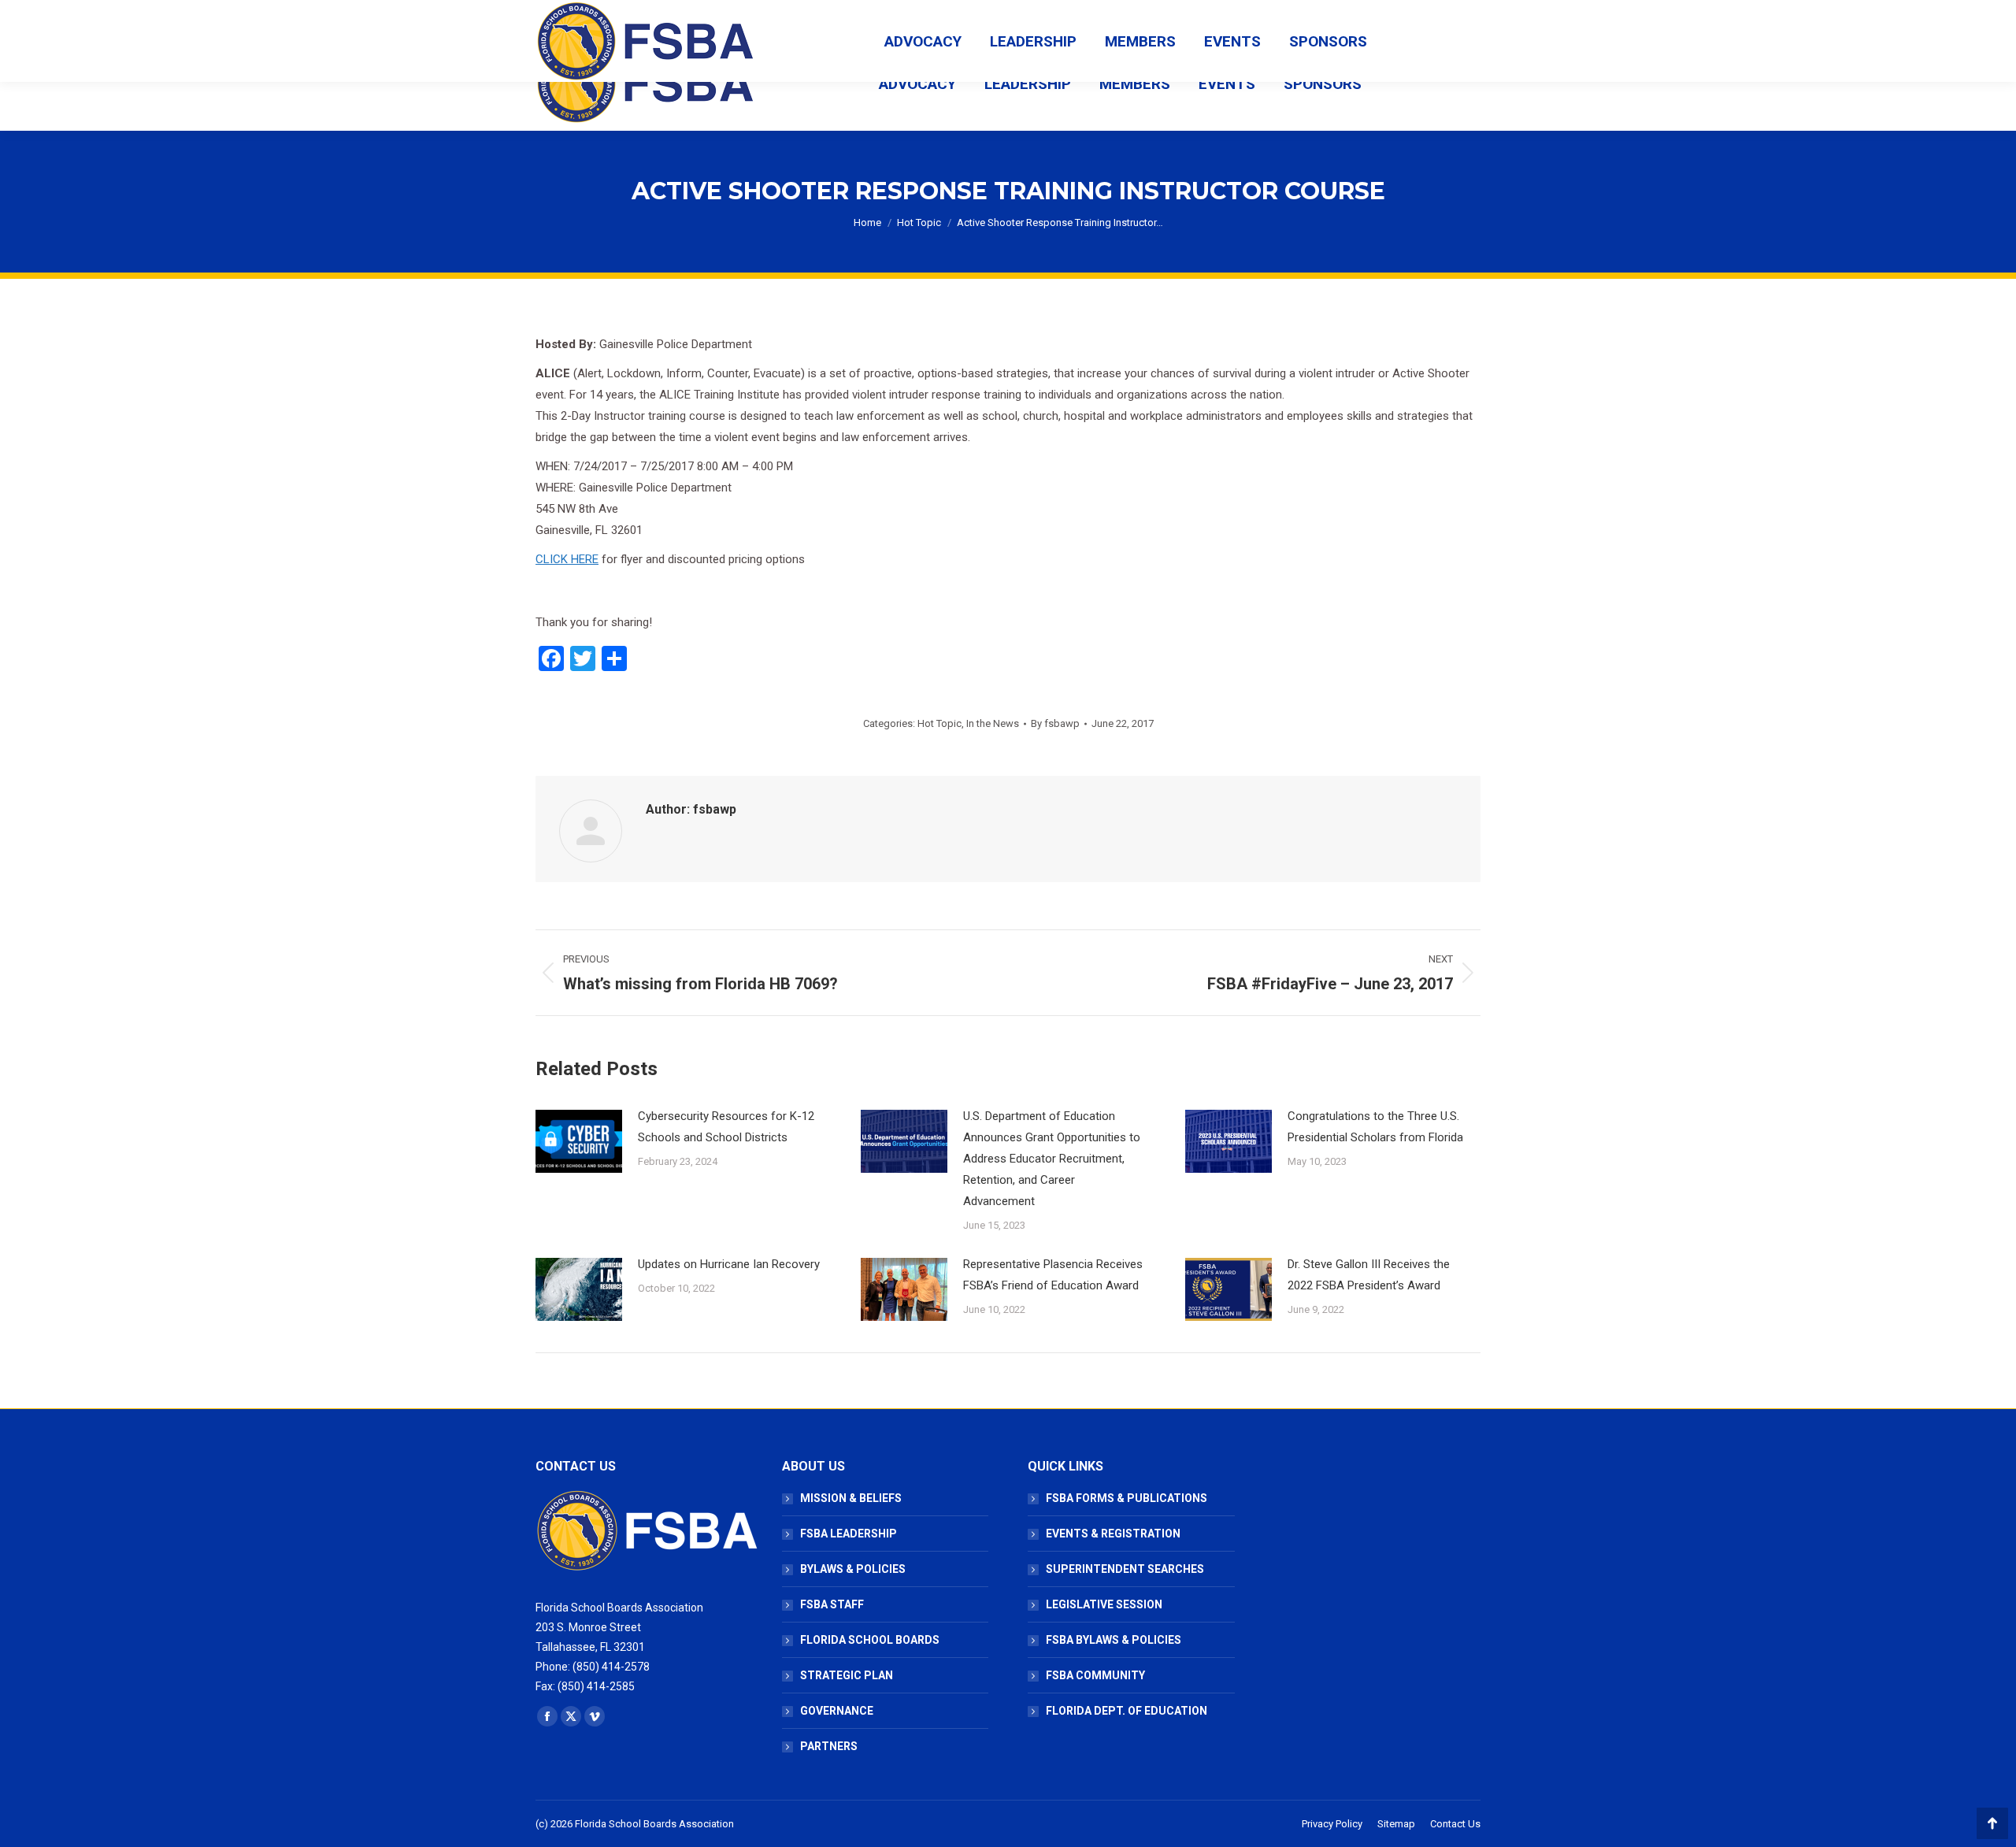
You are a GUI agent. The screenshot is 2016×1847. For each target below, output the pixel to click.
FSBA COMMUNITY (1095, 1675)
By (1055, 723)
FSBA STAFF (832, 1604)
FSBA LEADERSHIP (849, 1534)
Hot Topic (939, 723)
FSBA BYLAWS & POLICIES (1114, 1640)
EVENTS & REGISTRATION (1113, 1534)
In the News (993, 723)
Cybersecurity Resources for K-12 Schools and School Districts (726, 1127)
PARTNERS (829, 1746)
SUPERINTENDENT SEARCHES (1125, 1569)
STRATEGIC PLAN (847, 1675)
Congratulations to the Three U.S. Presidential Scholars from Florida (1375, 1127)
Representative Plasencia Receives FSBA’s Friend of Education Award (1053, 1275)
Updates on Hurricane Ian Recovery (729, 1264)
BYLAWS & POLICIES (853, 1569)
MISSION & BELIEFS (851, 1498)
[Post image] (579, 1141)
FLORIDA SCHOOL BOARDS (870, 1640)
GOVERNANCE (837, 1711)
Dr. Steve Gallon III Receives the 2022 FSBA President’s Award (1369, 1275)
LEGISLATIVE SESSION (1104, 1604)
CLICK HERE (567, 559)
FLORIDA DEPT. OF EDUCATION (1127, 1711)
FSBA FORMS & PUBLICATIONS (1127, 1498)
